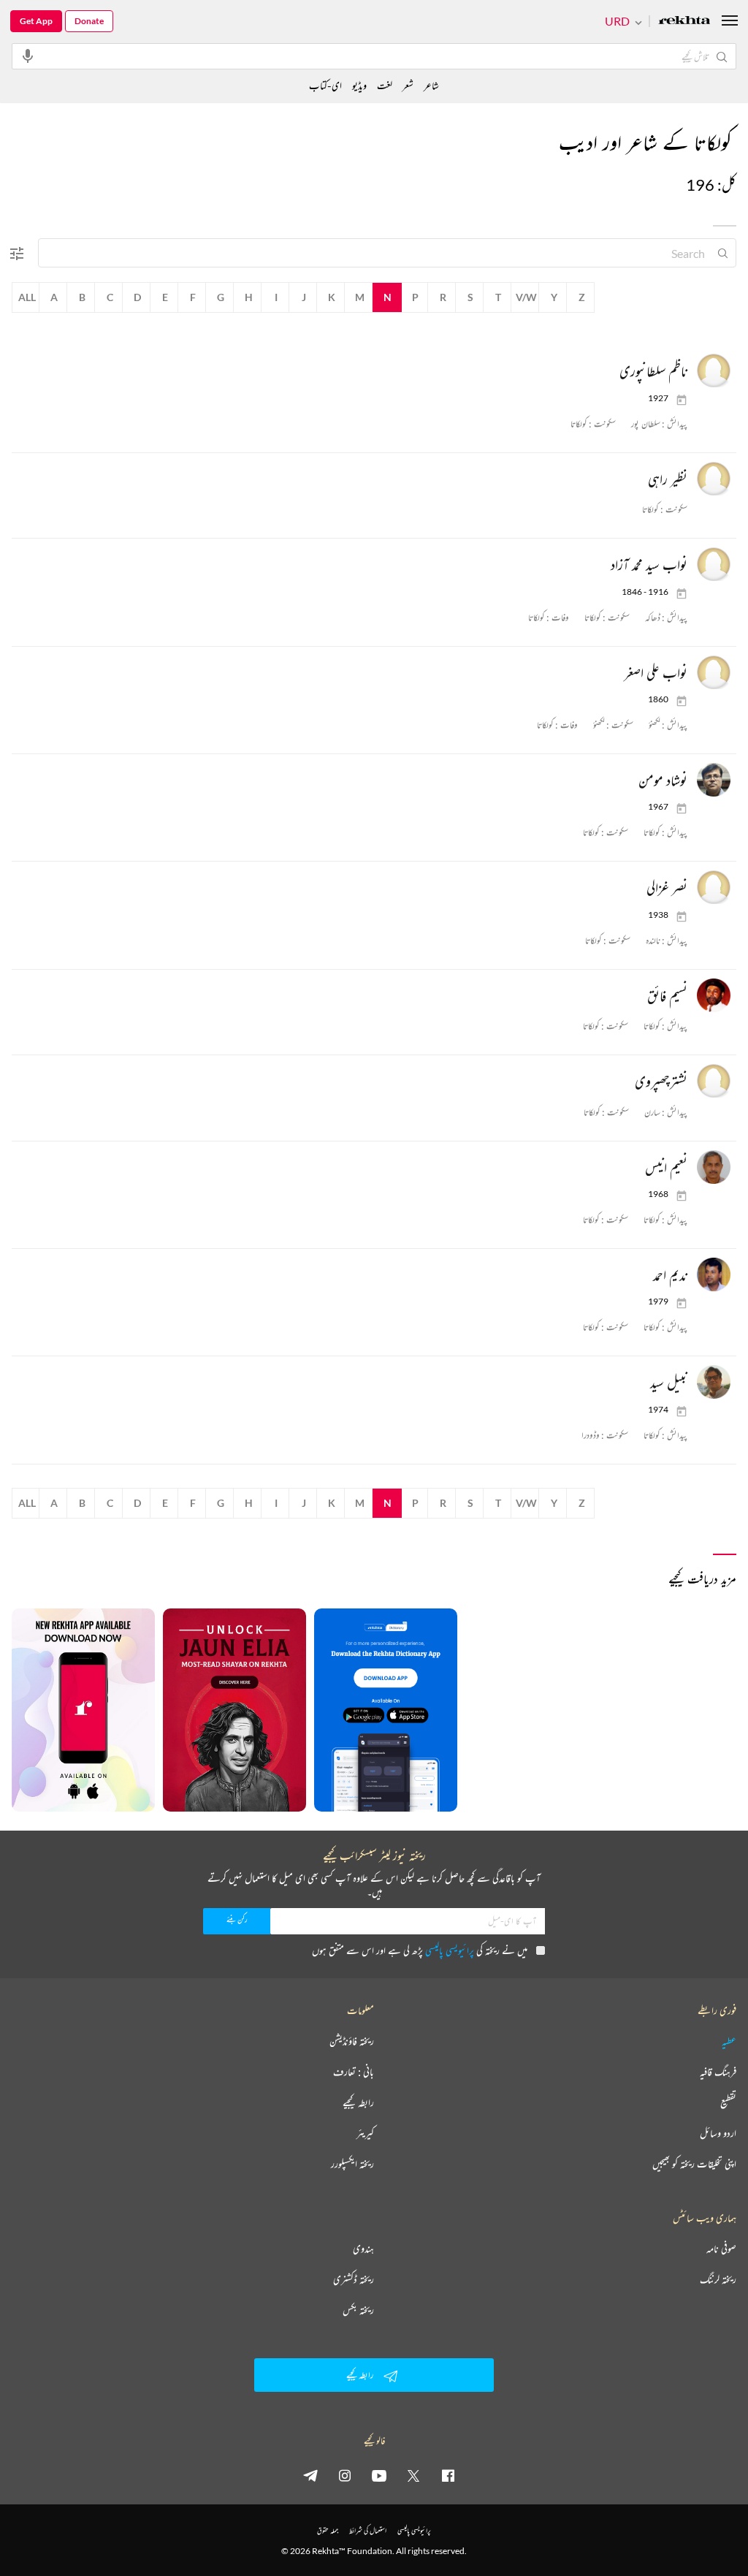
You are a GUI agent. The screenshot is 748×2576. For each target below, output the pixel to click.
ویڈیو (359, 85)
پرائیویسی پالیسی (450, 1950)
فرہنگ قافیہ (718, 2072)
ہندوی (363, 2249)
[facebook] (448, 2475)
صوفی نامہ (721, 2249)
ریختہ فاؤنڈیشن (352, 2041)
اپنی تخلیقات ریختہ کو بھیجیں (694, 2164)
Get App (36, 21)
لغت (385, 85)
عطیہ (729, 2041)
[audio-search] (28, 56)
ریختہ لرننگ (718, 2279)
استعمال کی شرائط (368, 2530)
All (27, 297)
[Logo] (684, 22)
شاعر (431, 85)
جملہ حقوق (328, 2530)
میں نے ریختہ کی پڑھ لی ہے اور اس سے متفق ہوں (420, 1950)
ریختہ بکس (358, 2310)
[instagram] (345, 2475)
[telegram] (310, 2475)
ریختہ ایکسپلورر (352, 2164)
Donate (89, 21)
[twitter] (413, 2475)
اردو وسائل (718, 2133)
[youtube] (379, 2475)
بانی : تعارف (354, 2072)
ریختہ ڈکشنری (354, 2279)
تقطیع (728, 2102)
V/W (526, 297)
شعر (408, 85)
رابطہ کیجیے (358, 2102)
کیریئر (365, 2133)
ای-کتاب (325, 85)
